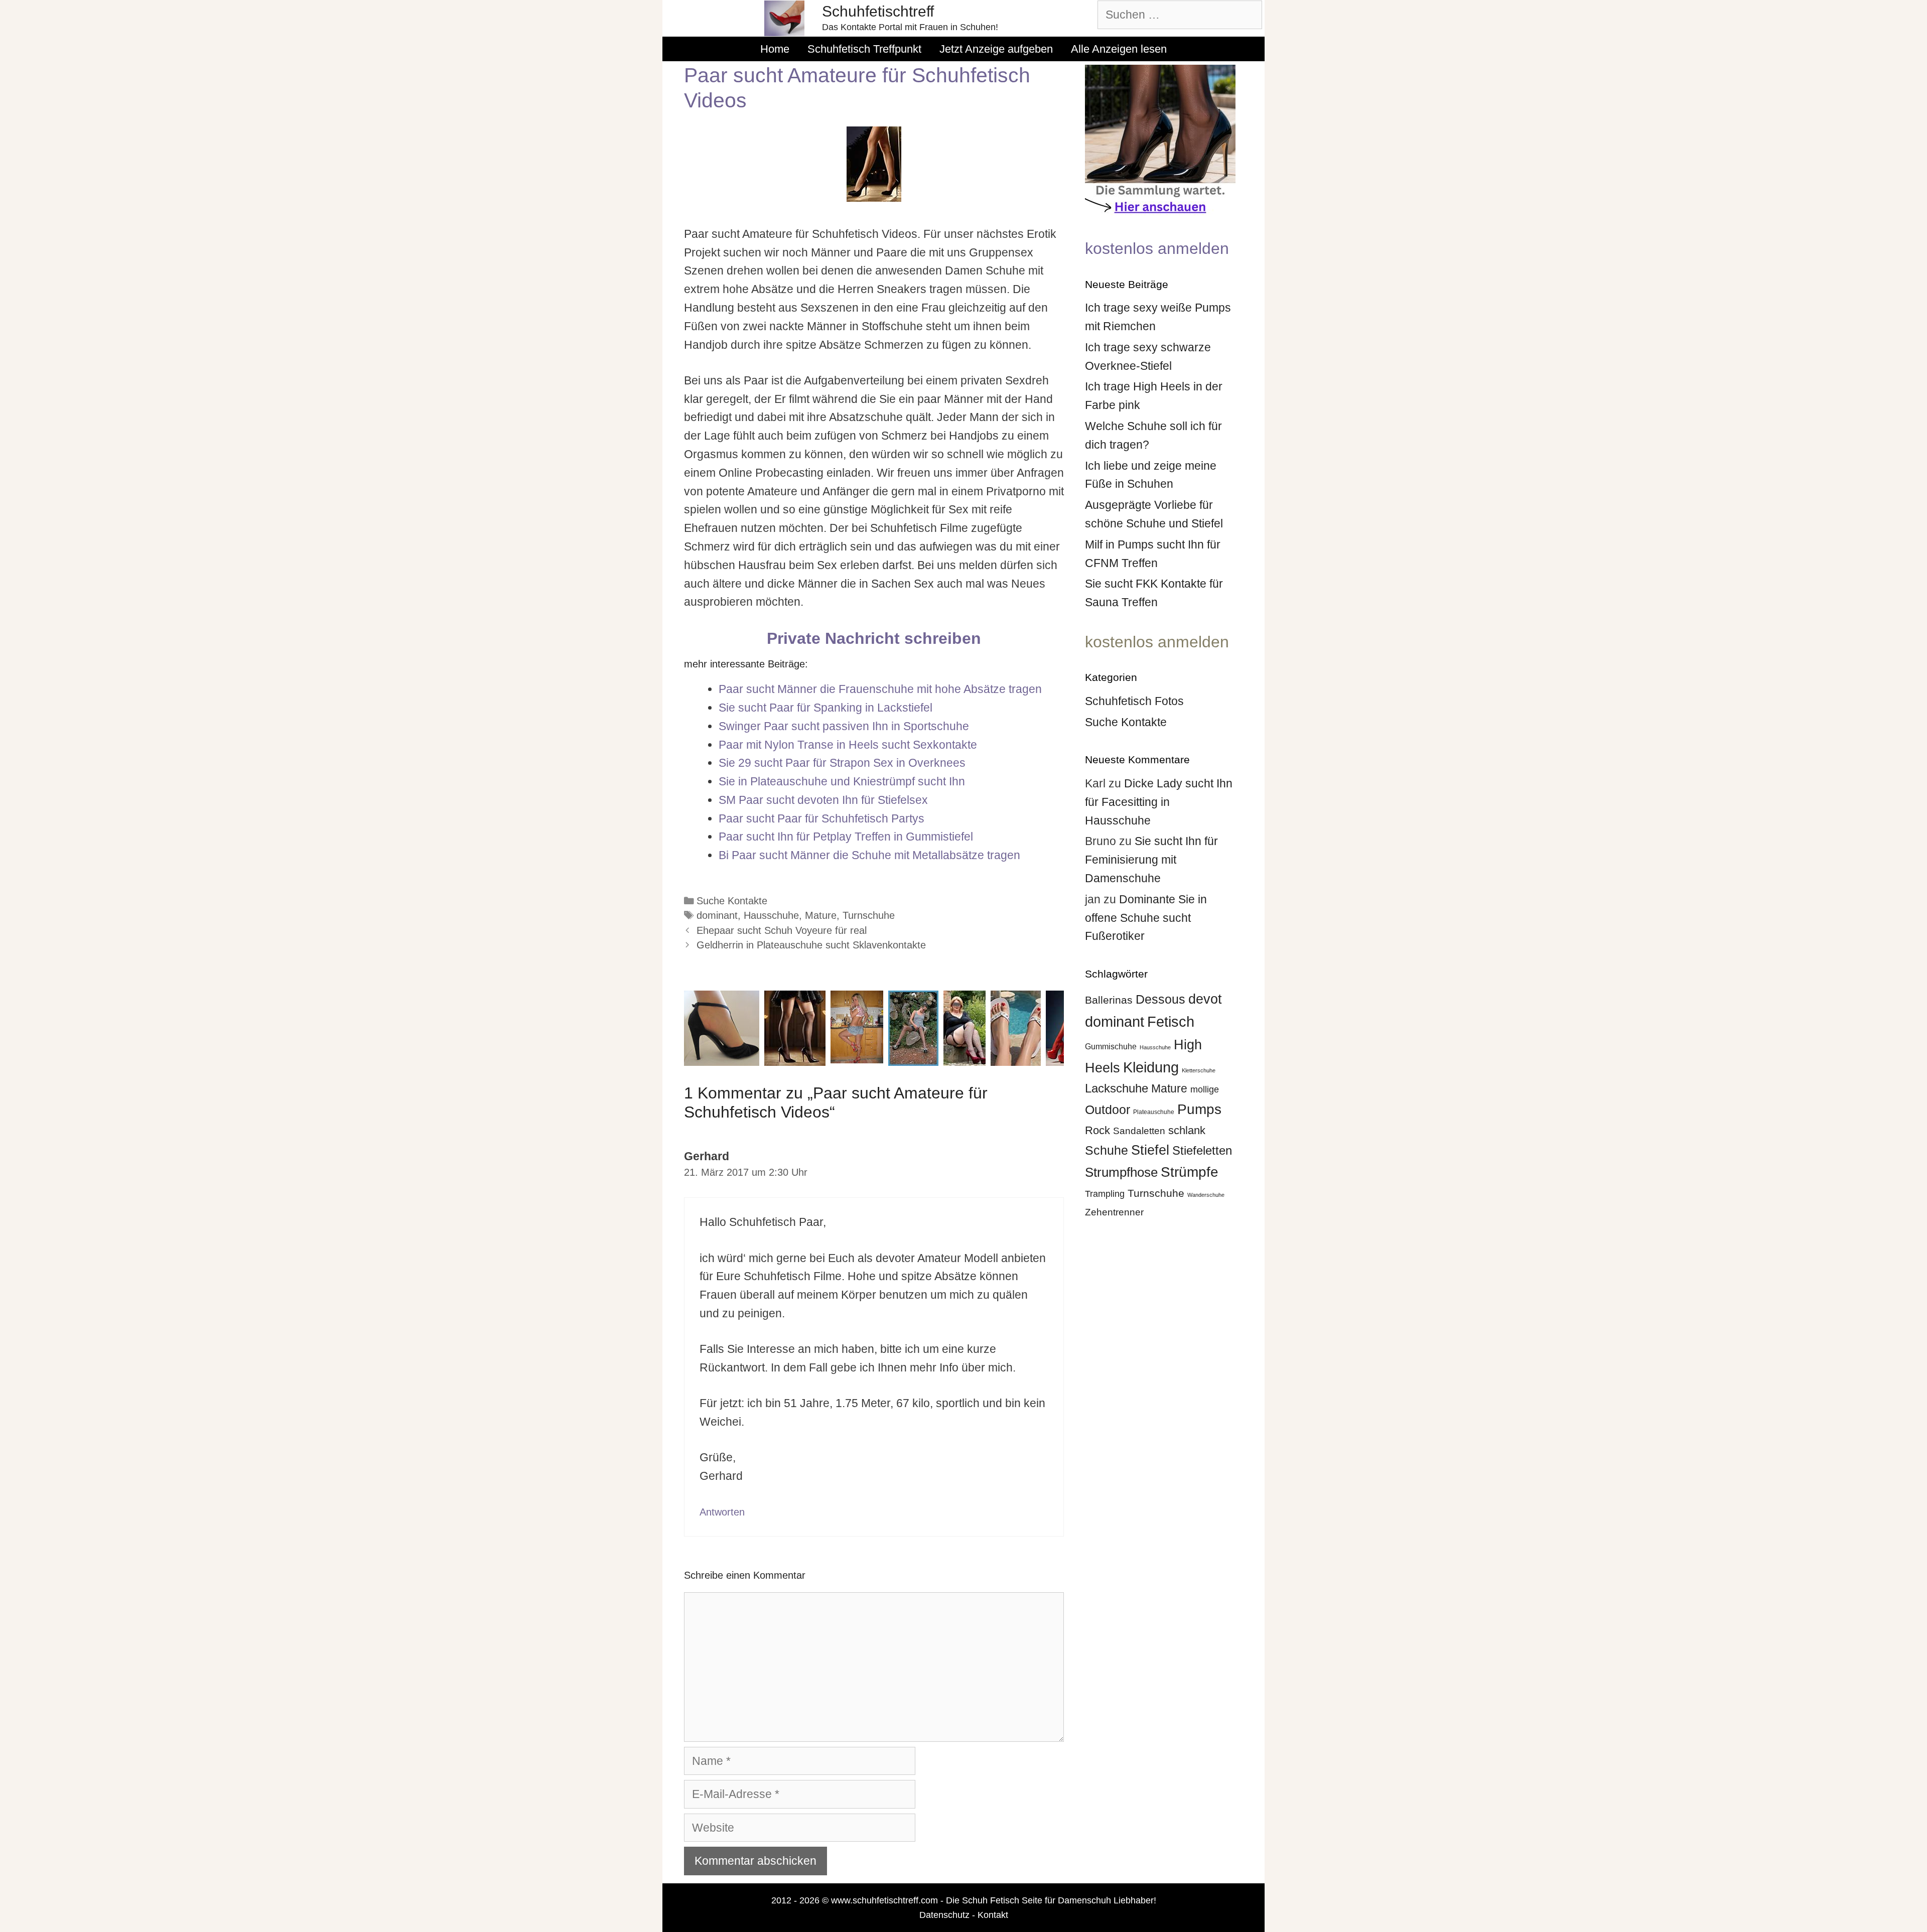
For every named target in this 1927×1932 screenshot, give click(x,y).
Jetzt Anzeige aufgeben (996, 49)
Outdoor (1108, 1110)
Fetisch (1171, 1021)
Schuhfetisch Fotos (1134, 701)
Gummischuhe (1111, 1046)
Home (775, 49)
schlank (1187, 1130)
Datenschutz (944, 1915)
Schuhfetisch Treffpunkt (864, 49)
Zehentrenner (1114, 1212)
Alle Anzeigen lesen (1119, 49)
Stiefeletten (1202, 1150)
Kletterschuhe (1199, 1070)
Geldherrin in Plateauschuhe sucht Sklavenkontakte (811, 945)
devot (1205, 999)
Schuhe (1107, 1150)
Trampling (1105, 1194)
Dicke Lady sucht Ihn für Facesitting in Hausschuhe (1159, 802)
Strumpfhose (1121, 1172)
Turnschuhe (869, 915)
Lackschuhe (1117, 1088)
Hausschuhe (771, 915)
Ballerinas (1109, 1000)
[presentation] (674, 1028)
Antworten (722, 1512)
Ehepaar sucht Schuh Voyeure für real (782, 930)
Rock (1097, 1130)
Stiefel (1150, 1150)
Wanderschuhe (1206, 1195)
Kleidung (1151, 1067)
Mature (821, 915)
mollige (1205, 1089)
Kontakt (993, 1915)
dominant (717, 915)
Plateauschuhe (1154, 1112)
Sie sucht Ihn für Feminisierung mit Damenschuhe (1151, 860)
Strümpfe (1190, 1172)
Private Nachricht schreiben (874, 638)
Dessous (1160, 999)
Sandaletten (1139, 1131)
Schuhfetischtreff (878, 11)
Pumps (1199, 1109)
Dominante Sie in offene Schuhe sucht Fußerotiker (1146, 918)
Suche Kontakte (732, 901)
